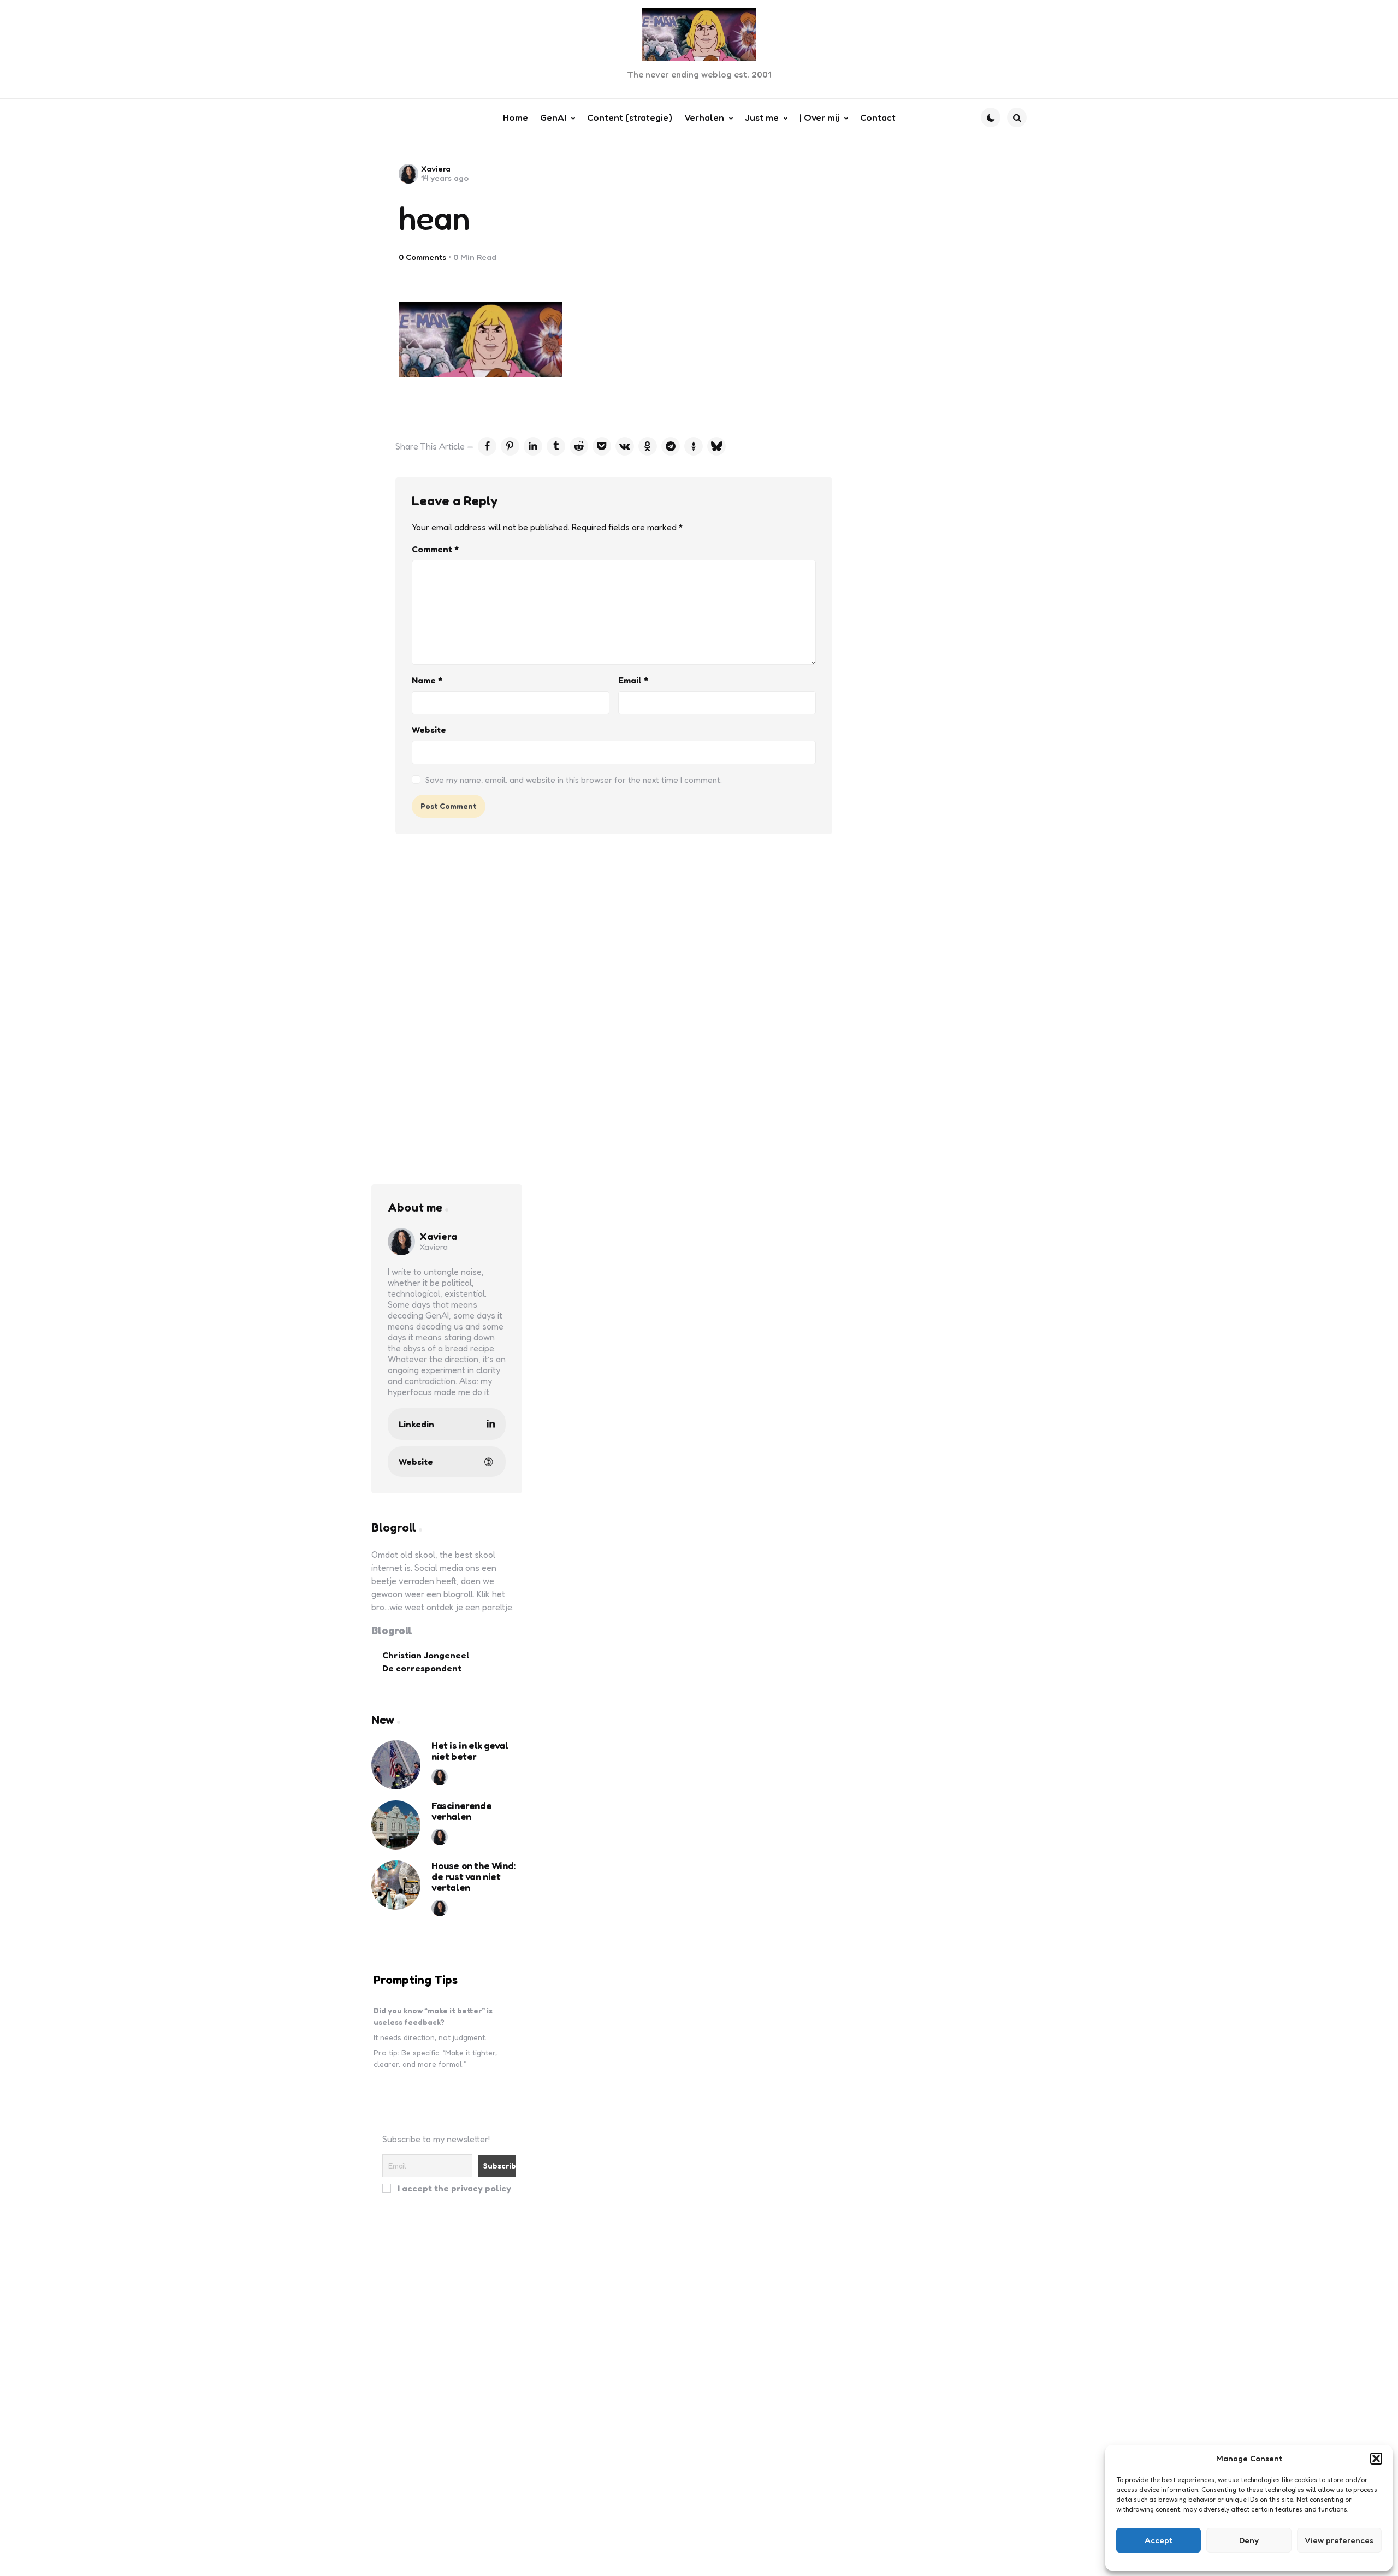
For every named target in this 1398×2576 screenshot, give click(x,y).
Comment (435, 549)
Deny (1249, 2540)
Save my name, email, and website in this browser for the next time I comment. (574, 780)
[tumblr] (556, 446)
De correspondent (422, 1668)
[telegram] (671, 446)
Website (429, 730)
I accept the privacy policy (453, 2188)
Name (427, 680)
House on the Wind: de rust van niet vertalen (473, 1877)
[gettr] (694, 446)
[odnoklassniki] (648, 446)
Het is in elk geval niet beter (470, 1751)
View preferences (1339, 2540)
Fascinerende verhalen (461, 1811)
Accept (1159, 2540)
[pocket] (602, 446)
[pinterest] (510, 446)
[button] (1376, 2459)
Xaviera (436, 169)
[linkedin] (533, 446)
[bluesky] (716, 446)
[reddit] (579, 446)
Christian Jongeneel (426, 1655)
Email (633, 680)
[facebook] (487, 446)
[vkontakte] (625, 446)
